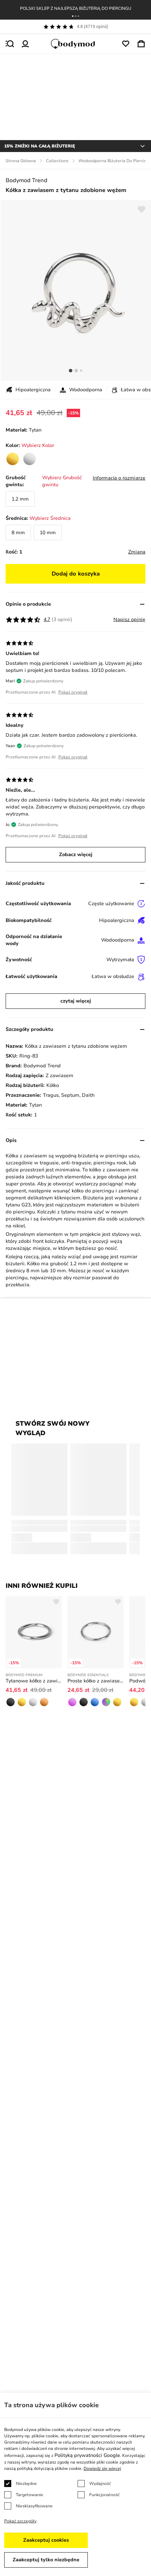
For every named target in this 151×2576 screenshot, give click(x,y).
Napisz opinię (129, 619)
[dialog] (75, 2484)
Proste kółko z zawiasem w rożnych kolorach (96, 1681)
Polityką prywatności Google (87, 2455)
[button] (73, 16)
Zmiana (137, 552)
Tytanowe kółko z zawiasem (34, 1681)
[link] (13, 459)
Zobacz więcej (76, 855)
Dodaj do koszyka (76, 574)
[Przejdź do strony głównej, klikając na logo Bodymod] (75, 44)
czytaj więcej (76, 1001)
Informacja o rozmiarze (119, 478)
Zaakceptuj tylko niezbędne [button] (46, 2560)
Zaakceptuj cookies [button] (46, 2540)
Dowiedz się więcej (102, 2468)
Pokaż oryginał (73, 692)
